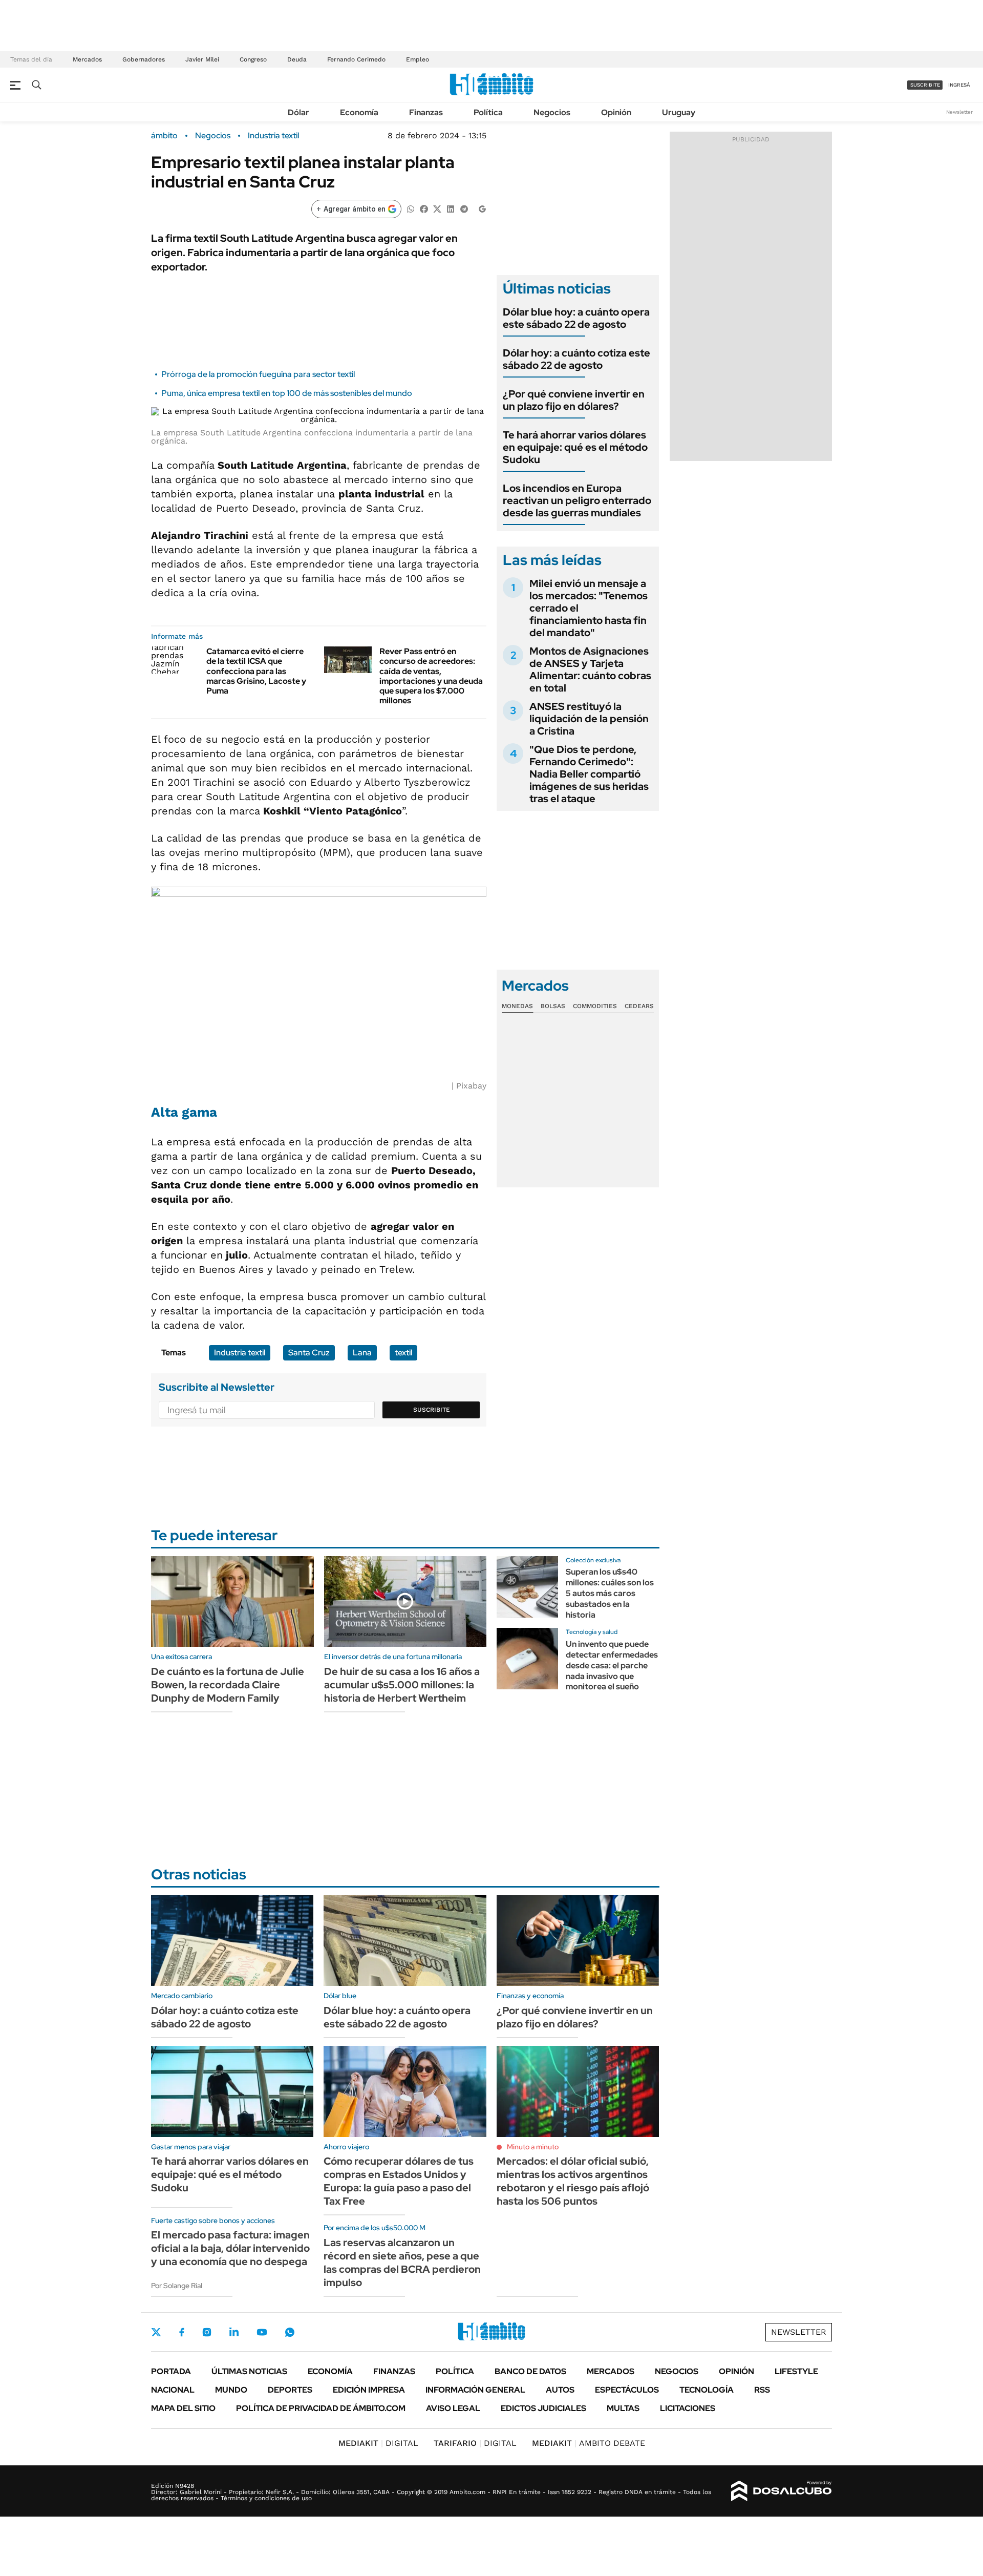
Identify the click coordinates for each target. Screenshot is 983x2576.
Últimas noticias (249, 2371)
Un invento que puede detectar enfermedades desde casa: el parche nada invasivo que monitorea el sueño (612, 1665)
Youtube (262, 2332)
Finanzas (426, 112)
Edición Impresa (369, 2390)
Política (488, 112)
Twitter (156, 2332)
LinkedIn (234, 2332)
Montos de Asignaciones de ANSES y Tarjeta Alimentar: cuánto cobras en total (590, 669)
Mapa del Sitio (183, 2408)
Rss (762, 2390)
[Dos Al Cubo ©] (782, 2491)
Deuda (297, 59)
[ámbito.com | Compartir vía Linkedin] (451, 208)
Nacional (173, 2390)
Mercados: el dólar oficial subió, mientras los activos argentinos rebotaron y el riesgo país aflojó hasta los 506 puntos (573, 2181)
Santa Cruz (309, 1353)
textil (403, 1353)
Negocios (552, 112)
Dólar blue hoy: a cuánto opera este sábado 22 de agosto (576, 318)
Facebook (182, 2332)
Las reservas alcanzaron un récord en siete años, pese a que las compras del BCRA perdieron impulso (402, 2263)
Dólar (298, 112)
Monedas (517, 1006)
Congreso (253, 59)
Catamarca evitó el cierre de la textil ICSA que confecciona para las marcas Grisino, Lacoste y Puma (256, 671)
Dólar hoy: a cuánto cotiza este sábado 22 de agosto (576, 359)
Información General (475, 2390)
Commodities (595, 1006)
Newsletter (959, 112)
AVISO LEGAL (453, 2408)
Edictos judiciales (543, 2408)
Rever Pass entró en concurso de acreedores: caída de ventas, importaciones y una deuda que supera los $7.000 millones (431, 676)
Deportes (290, 2390)
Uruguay (679, 112)
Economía (359, 112)
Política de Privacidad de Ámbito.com (321, 2408)
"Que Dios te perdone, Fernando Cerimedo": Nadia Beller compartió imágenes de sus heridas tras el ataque (589, 774)
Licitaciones (688, 2408)
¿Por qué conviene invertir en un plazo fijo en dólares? (574, 400)
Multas (623, 2408)
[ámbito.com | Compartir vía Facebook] (424, 208)
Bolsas (553, 1006)
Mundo (231, 2390)
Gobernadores (144, 59)
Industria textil (273, 136)
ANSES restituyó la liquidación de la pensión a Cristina (589, 719)
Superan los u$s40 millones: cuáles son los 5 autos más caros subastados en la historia (610, 1593)
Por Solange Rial (177, 2286)
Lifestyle (796, 2371)
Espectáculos (627, 2390)
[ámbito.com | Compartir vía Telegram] (464, 208)
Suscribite (432, 1410)
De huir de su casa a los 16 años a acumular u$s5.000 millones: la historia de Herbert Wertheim (402, 1685)
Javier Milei (202, 59)
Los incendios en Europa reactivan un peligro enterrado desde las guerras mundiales (577, 500)
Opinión (616, 112)
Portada (171, 2371)
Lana (362, 1353)
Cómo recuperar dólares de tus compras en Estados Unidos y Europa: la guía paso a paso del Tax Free (399, 2181)
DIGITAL (378, 2443)
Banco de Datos (530, 2371)
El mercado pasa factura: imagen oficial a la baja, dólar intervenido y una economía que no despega (230, 2248)
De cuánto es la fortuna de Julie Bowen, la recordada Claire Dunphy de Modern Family (228, 1685)
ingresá (959, 85)
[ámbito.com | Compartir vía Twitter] (437, 208)
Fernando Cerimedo (356, 59)
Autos (560, 2390)
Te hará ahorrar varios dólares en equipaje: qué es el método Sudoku (575, 447)
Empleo (418, 59)
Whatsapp (290, 2332)
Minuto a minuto (533, 2147)
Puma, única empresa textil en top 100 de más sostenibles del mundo (287, 393)
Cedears (639, 1006)
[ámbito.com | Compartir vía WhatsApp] (411, 208)
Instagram (207, 2332)
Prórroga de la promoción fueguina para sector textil (258, 374)
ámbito (164, 136)
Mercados (87, 59)
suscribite (925, 85)
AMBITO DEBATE (589, 2443)
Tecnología (707, 2390)
